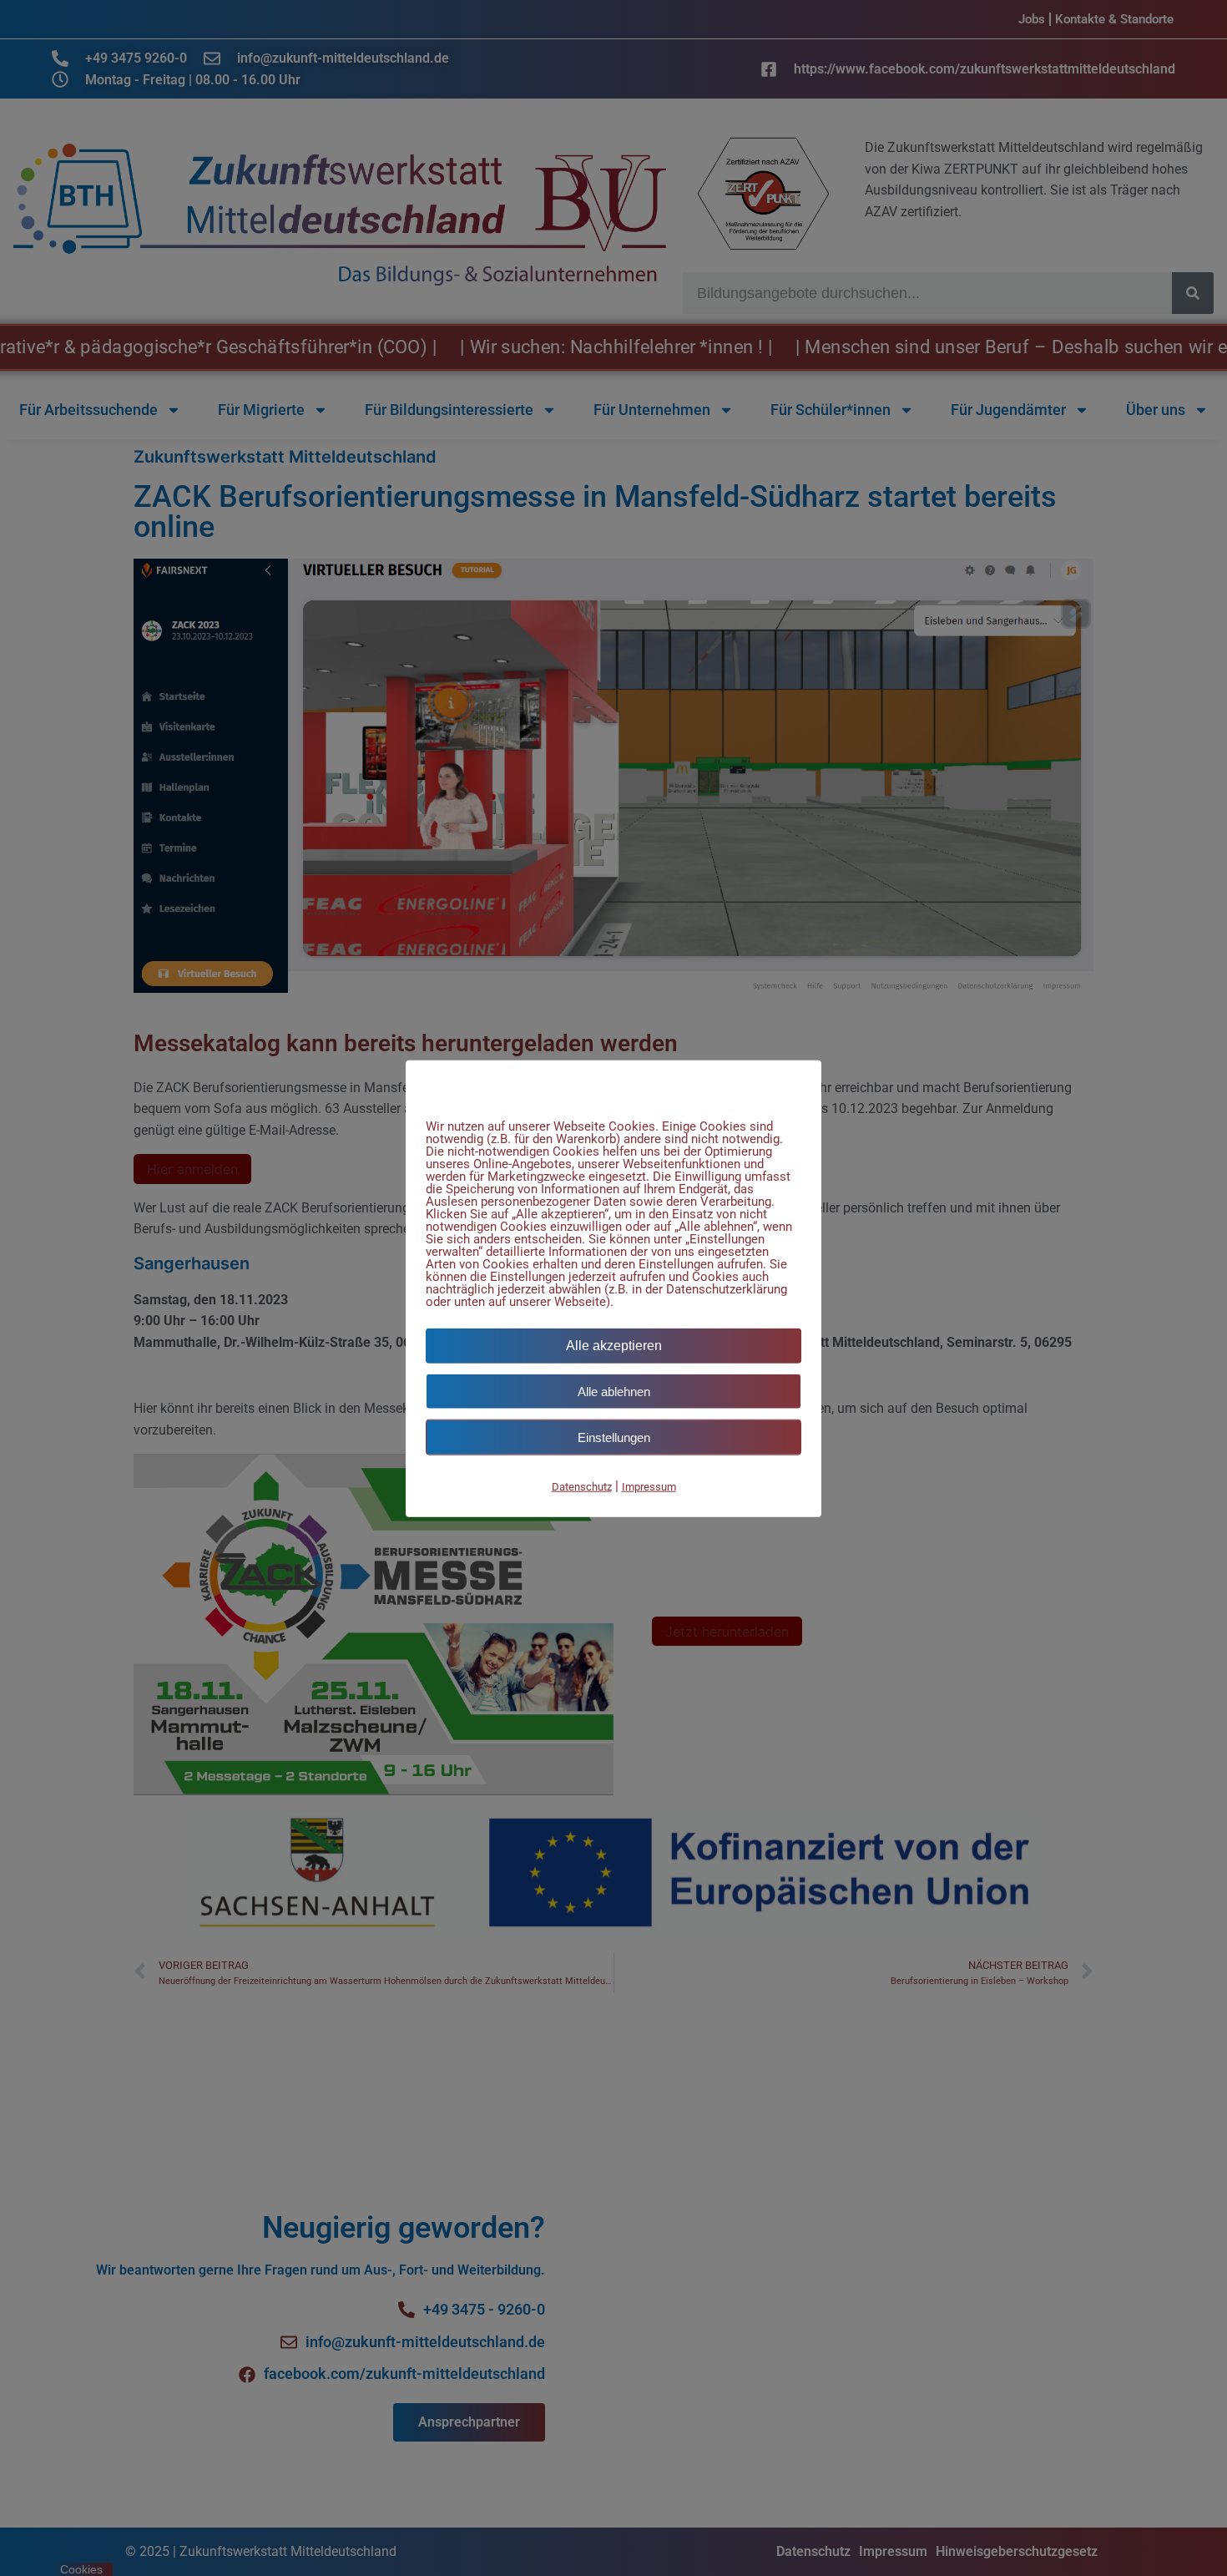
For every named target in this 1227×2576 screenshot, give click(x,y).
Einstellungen (614, 1437)
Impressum (649, 1486)
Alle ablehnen (614, 1391)
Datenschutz (582, 1486)
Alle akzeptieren (614, 1345)
